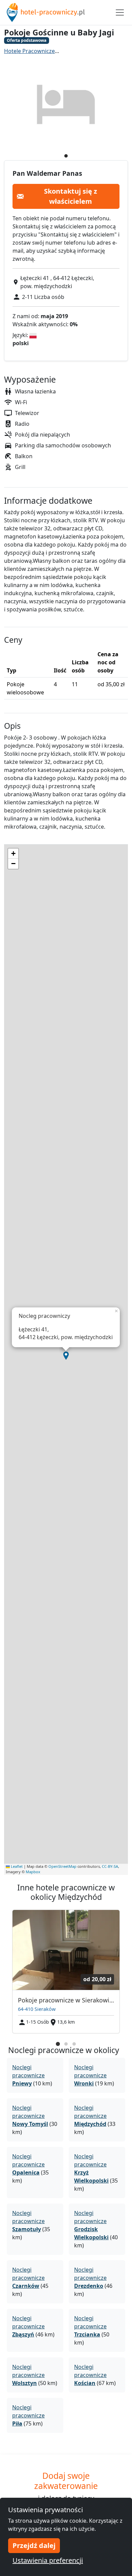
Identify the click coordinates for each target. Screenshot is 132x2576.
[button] (66, 1356)
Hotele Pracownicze (29, 51)
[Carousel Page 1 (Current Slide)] (58, 2044)
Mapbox (33, 1872)
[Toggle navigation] (120, 12)
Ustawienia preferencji (48, 2560)
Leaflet (16, 1866)
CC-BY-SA (110, 1866)
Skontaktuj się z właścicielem (71, 196)
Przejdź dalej (34, 2545)
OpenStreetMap (62, 1866)
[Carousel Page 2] (66, 2044)
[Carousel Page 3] (74, 2044)
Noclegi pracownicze (28, 2075)
